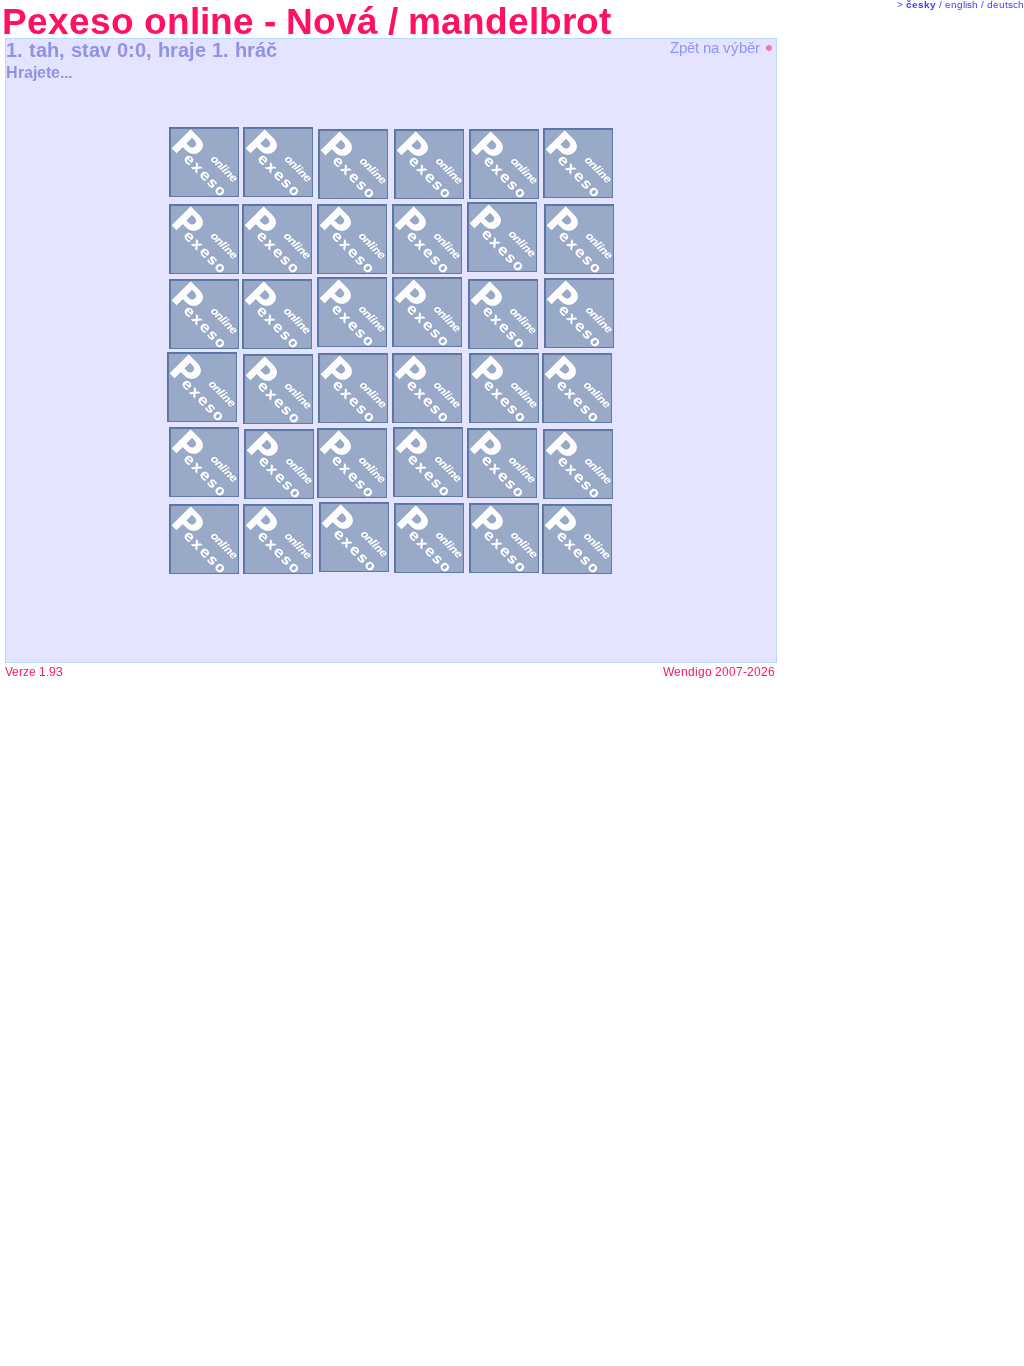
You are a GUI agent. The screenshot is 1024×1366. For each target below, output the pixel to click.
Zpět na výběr (717, 47)
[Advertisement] (860, 350)
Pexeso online (128, 21)
